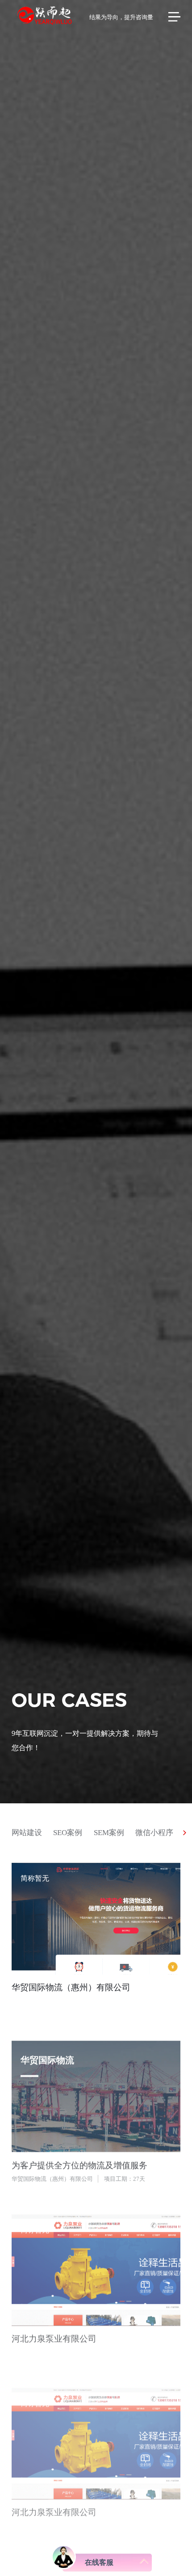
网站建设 (27, 1832)
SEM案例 (109, 1832)
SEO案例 (68, 1832)
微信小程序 (154, 1832)
